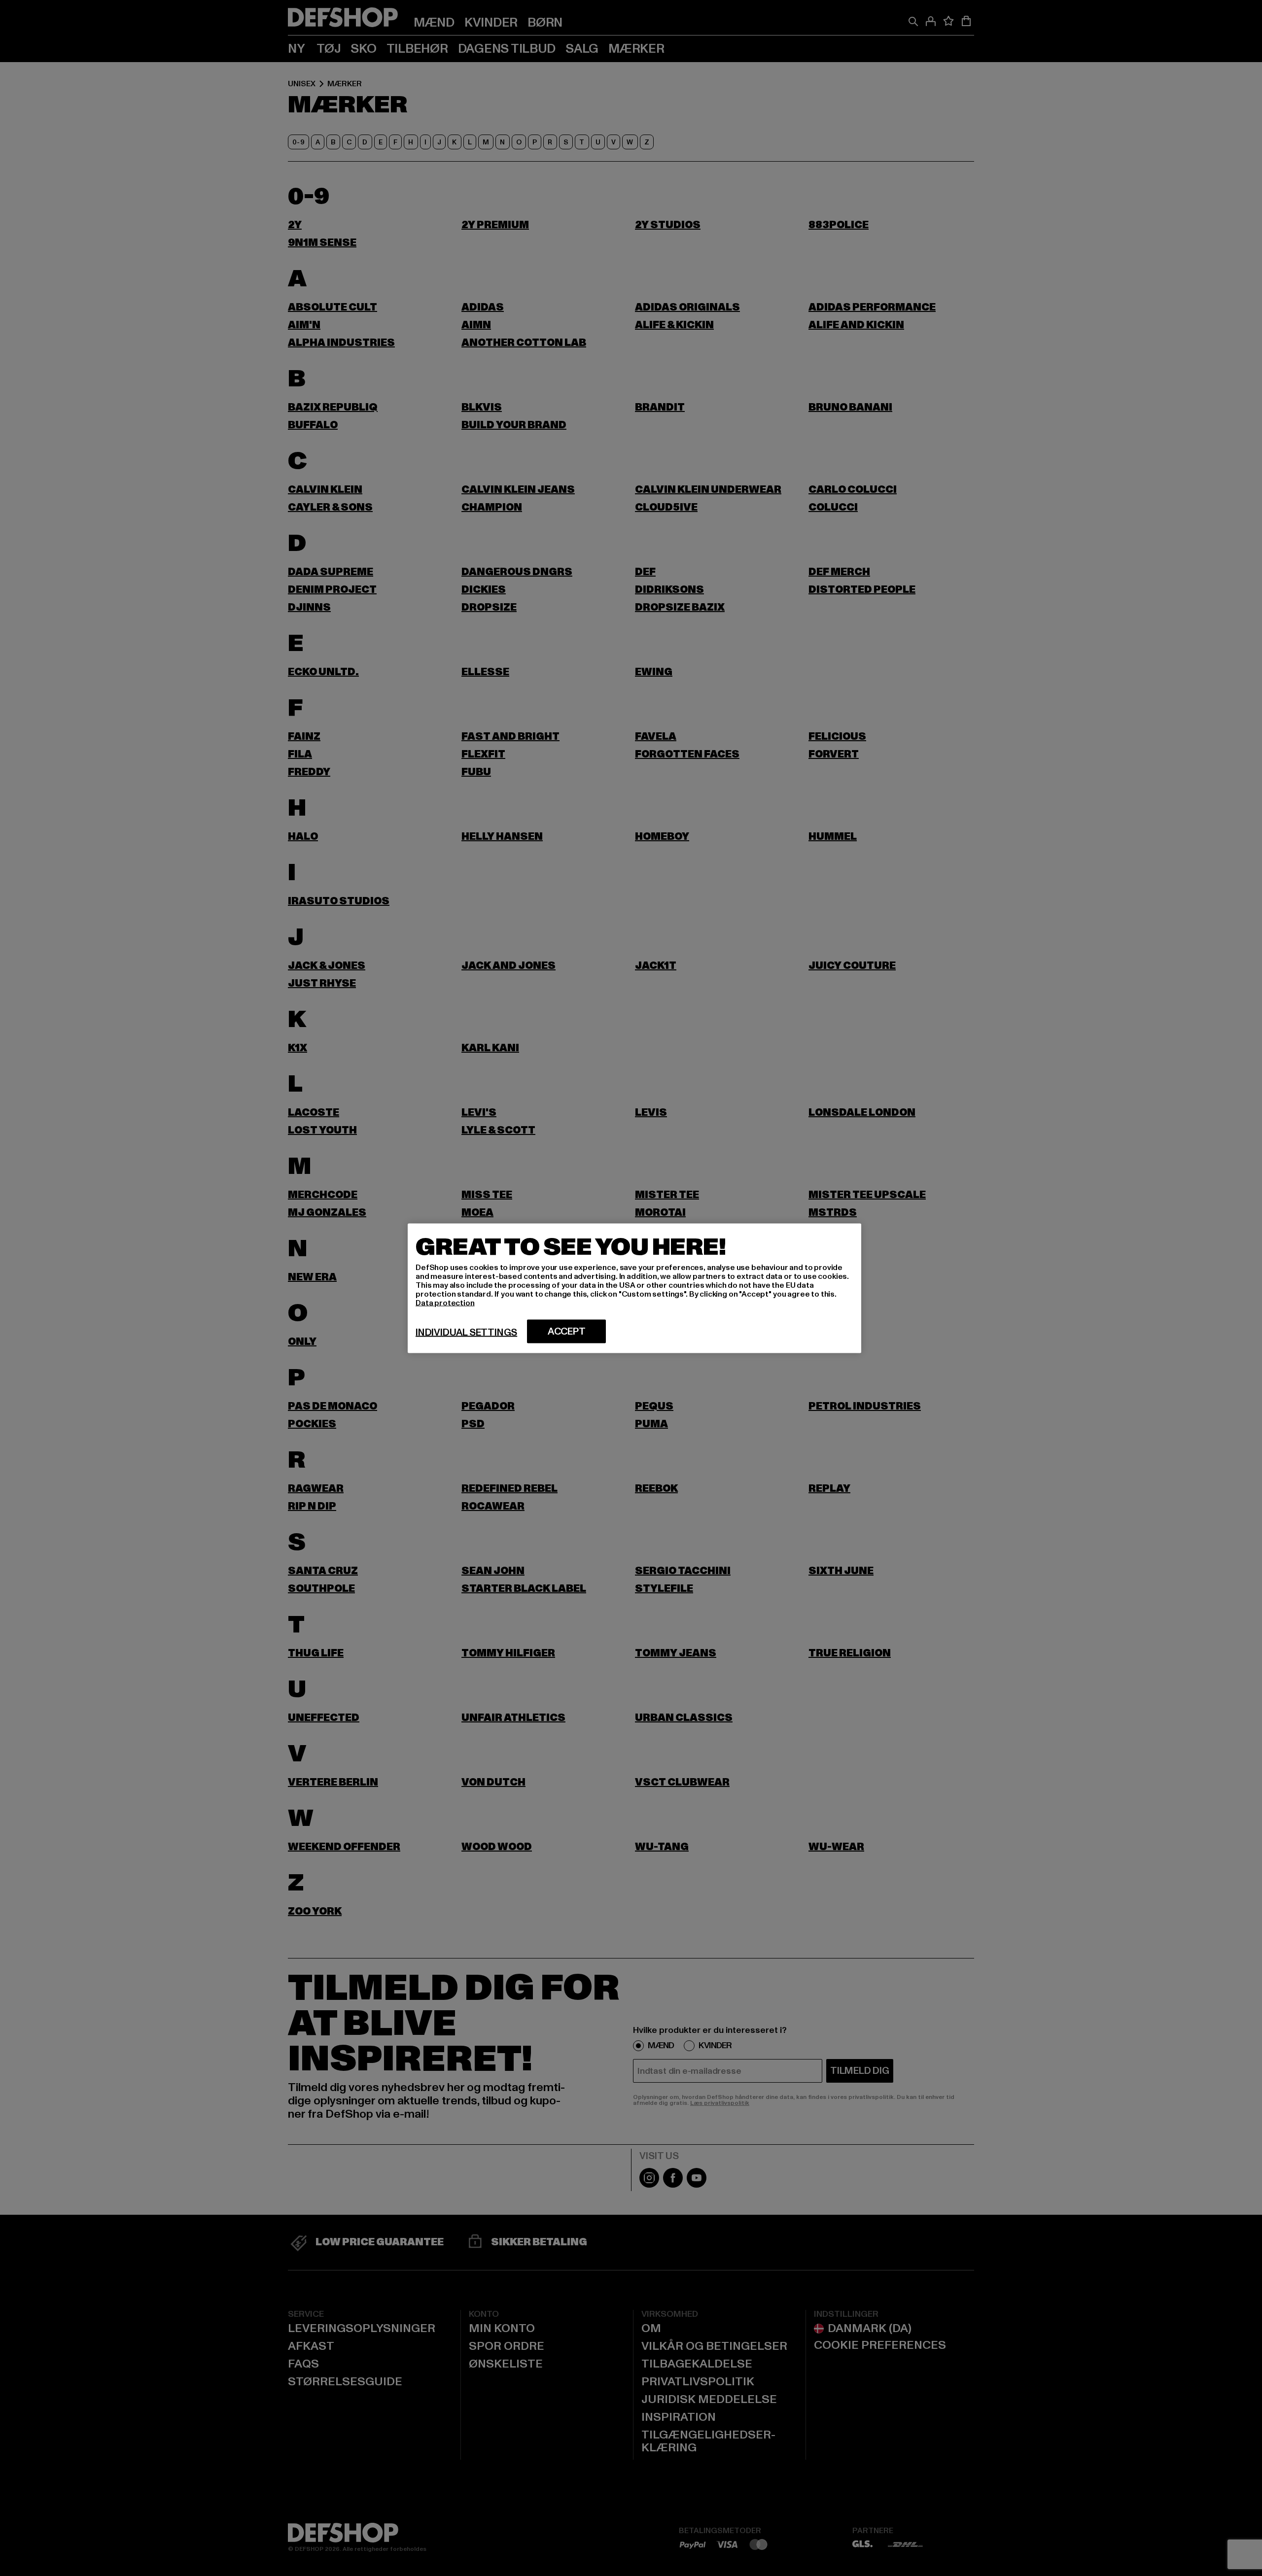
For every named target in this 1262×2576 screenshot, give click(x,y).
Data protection (445, 1303)
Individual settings (466, 1332)
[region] (634, 1288)
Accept (567, 1331)
